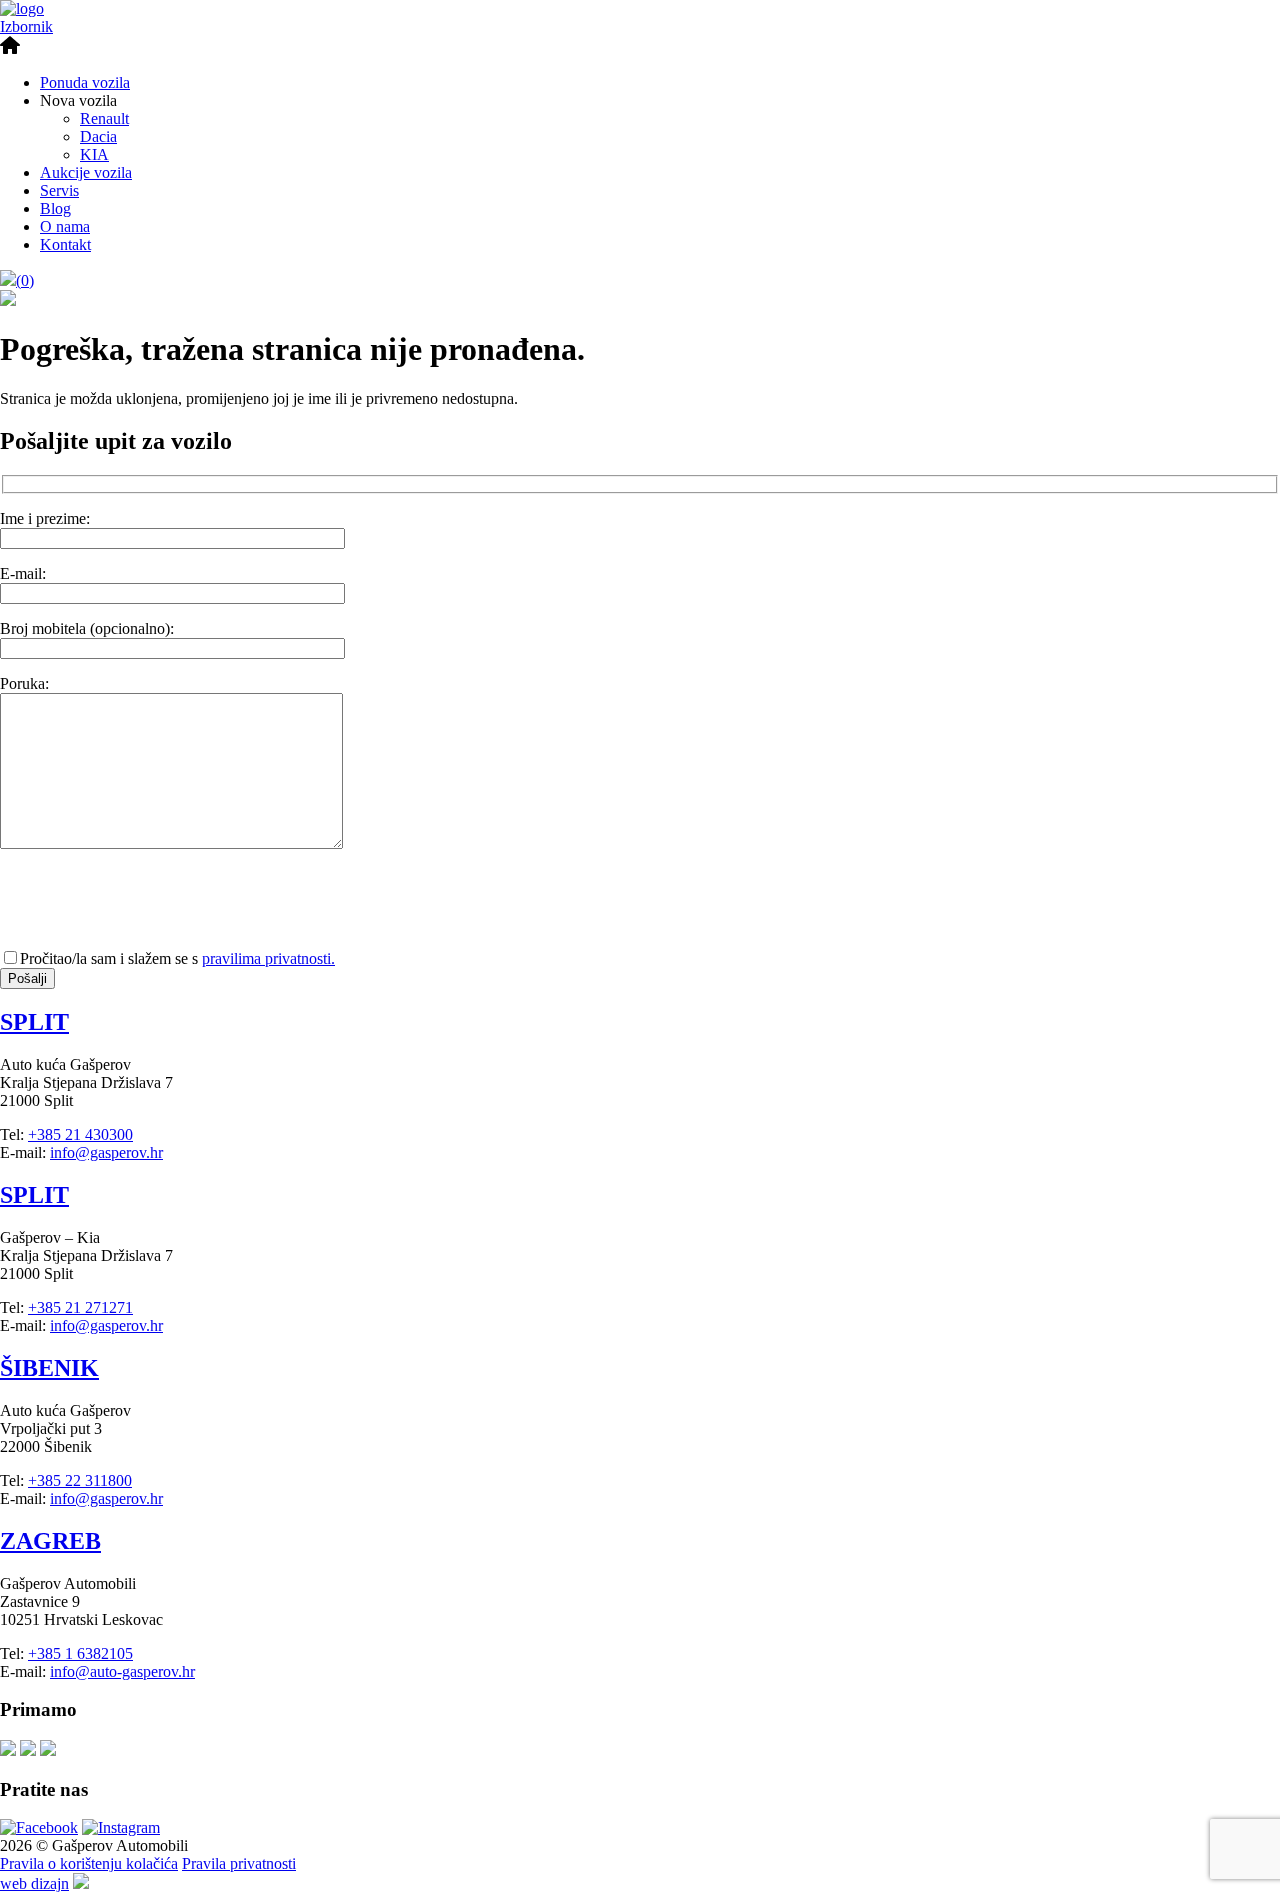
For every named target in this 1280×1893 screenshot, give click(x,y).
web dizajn (34, 1883)
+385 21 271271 (80, 1307)
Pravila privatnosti (239, 1863)
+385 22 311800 (80, 1480)
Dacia (98, 136)
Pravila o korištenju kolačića (89, 1863)
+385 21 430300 (80, 1134)
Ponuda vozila (85, 82)
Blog (55, 208)
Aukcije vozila (86, 172)
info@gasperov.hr (106, 1152)
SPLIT (34, 1022)
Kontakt (65, 244)
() (25, 280)
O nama (65, 226)
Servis (59, 190)
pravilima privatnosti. (268, 958)
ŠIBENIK (49, 1368)
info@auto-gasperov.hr (122, 1671)
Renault (104, 118)
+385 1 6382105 (80, 1653)
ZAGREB (50, 1541)
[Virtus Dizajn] (81, 1883)
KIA (94, 154)
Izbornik (26, 26)
